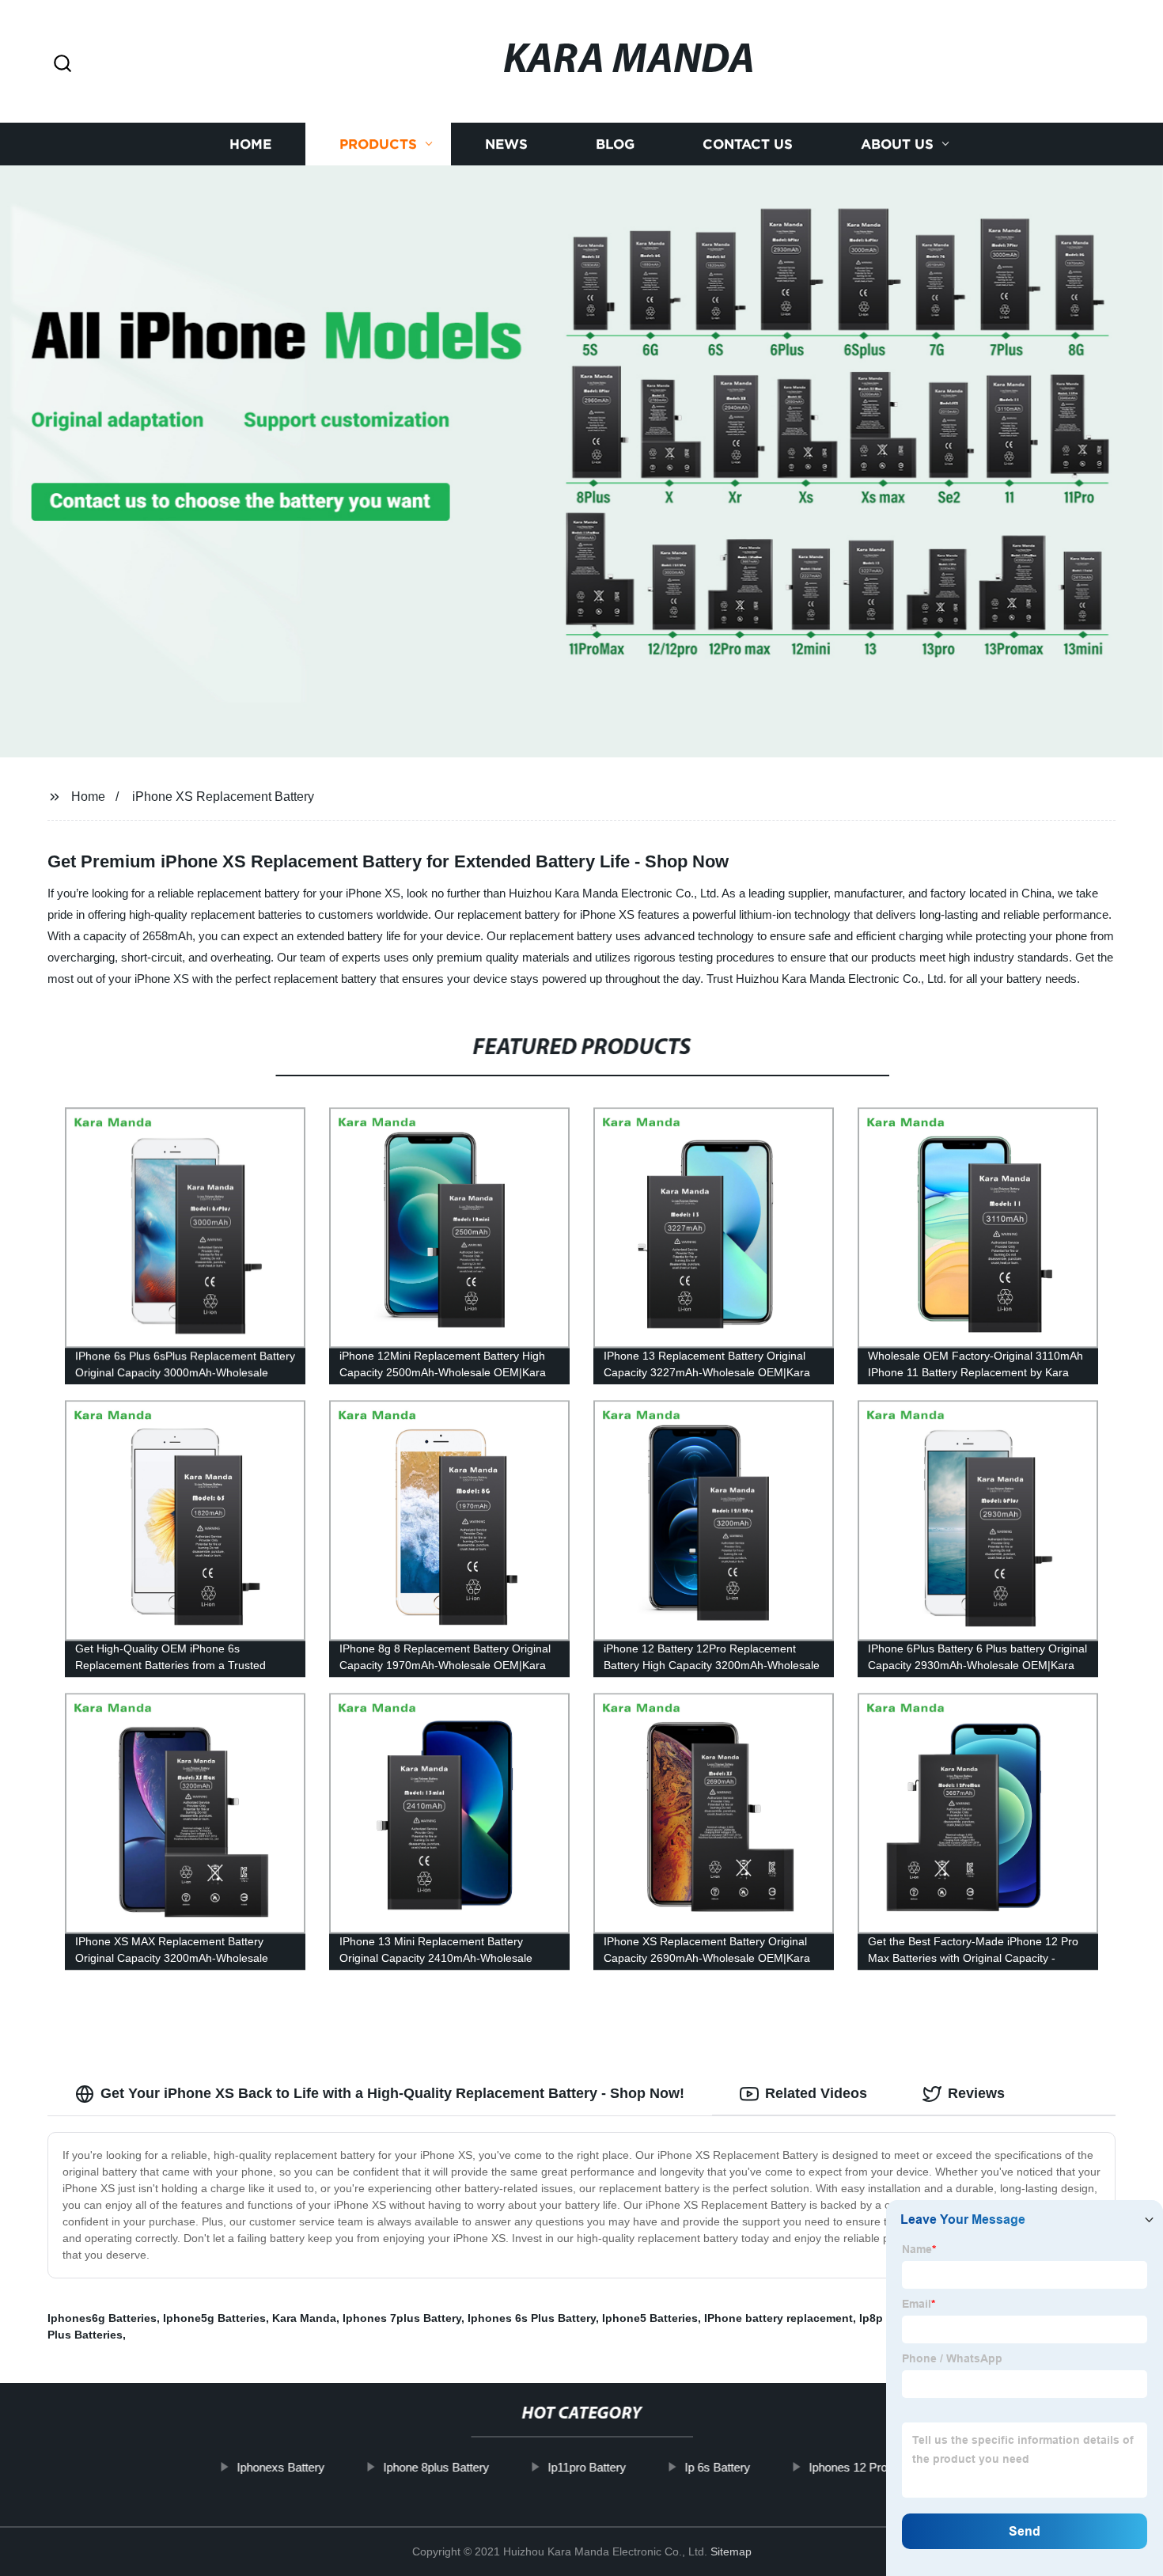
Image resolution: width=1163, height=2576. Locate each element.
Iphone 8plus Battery (436, 2467)
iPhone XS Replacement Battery (223, 797)
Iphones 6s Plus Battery (532, 2318)
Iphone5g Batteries (214, 2318)
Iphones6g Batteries (102, 2318)
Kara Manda (304, 2318)
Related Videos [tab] (816, 2093)
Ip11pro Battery (587, 2467)
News (506, 144)
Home (250, 144)
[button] (63, 64)
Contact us (748, 144)
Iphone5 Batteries (650, 2318)
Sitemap (731, 2551)
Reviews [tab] (976, 2093)
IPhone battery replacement (778, 2318)
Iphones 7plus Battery (402, 2318)
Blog (615, 144)
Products (378, 144)
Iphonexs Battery (280, 2467)
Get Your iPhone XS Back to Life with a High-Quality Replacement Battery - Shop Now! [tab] (392, 2093)
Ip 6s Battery (717, 2467)
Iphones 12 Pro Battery (868, 2467)
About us (897, 144)
